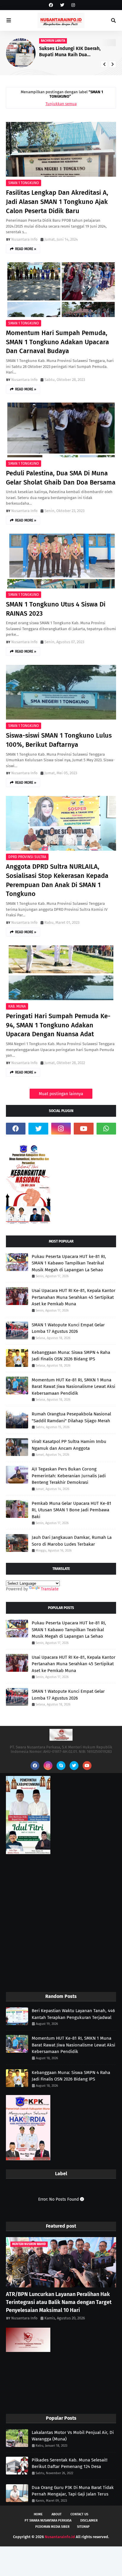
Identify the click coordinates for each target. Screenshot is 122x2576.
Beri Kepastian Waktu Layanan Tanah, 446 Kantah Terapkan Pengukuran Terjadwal (72, 52)
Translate (50, 1589)
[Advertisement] (61, 1924)
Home (38, 2514)
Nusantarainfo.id (60, 2537)
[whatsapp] (106, 1129)
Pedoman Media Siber (52, 2527)
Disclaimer (89, 2521)
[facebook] (51, 5)
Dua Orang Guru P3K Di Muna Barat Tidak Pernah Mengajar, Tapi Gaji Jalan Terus (73, 2491)
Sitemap (83, 2527)
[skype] (61, 1766)
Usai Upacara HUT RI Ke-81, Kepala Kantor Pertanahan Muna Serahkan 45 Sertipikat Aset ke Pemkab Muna (74, 1297)
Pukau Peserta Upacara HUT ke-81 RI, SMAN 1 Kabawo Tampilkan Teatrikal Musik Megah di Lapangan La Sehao (69, 1263)
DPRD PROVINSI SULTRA (27, 857)
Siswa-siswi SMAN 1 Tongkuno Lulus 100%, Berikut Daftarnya (59, 740)
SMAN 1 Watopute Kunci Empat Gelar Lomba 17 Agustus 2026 (68, 1328)
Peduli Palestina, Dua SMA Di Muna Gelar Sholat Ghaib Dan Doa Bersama (61, 478)
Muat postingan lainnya (61, 1094)
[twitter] (62, 5)
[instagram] (72, 5)
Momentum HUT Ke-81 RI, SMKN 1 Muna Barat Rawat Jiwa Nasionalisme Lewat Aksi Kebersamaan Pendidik (73, 1387)
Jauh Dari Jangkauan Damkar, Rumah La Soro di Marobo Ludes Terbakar (72, 1541)
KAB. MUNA (17, 1006)
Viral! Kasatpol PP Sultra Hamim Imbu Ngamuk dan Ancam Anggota (69, 1445)
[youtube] (84, 1129)
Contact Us (79, 2514)
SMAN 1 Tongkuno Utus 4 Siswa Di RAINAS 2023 (56, 609)
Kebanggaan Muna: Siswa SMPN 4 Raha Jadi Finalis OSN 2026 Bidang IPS (71, 1356)
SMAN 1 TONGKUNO (24, 183)
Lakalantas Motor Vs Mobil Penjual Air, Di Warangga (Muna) (73, 2436)
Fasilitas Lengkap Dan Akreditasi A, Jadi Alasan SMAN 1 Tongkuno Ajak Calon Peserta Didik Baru (57, 202)
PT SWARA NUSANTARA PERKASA (48, 2521)
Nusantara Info (24, 239)
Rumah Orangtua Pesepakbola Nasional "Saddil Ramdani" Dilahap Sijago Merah (71, 1417)
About (57, 2514)
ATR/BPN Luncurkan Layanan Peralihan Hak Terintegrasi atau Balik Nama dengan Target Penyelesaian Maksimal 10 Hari (59, 2302)
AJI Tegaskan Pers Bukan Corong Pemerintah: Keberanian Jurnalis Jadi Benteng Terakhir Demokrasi (69, 1476)
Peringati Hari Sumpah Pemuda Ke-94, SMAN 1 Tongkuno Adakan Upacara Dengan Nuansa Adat (58, 1025)
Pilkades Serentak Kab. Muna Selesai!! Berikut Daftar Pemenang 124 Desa (70, 2463)
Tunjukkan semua (61, 104)
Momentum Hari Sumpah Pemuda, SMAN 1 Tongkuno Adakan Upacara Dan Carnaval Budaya (57, 342)
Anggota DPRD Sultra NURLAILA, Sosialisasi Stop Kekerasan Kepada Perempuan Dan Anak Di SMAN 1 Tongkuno (57, 880)
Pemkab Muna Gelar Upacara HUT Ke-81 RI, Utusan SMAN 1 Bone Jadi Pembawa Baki (72, 1510)
